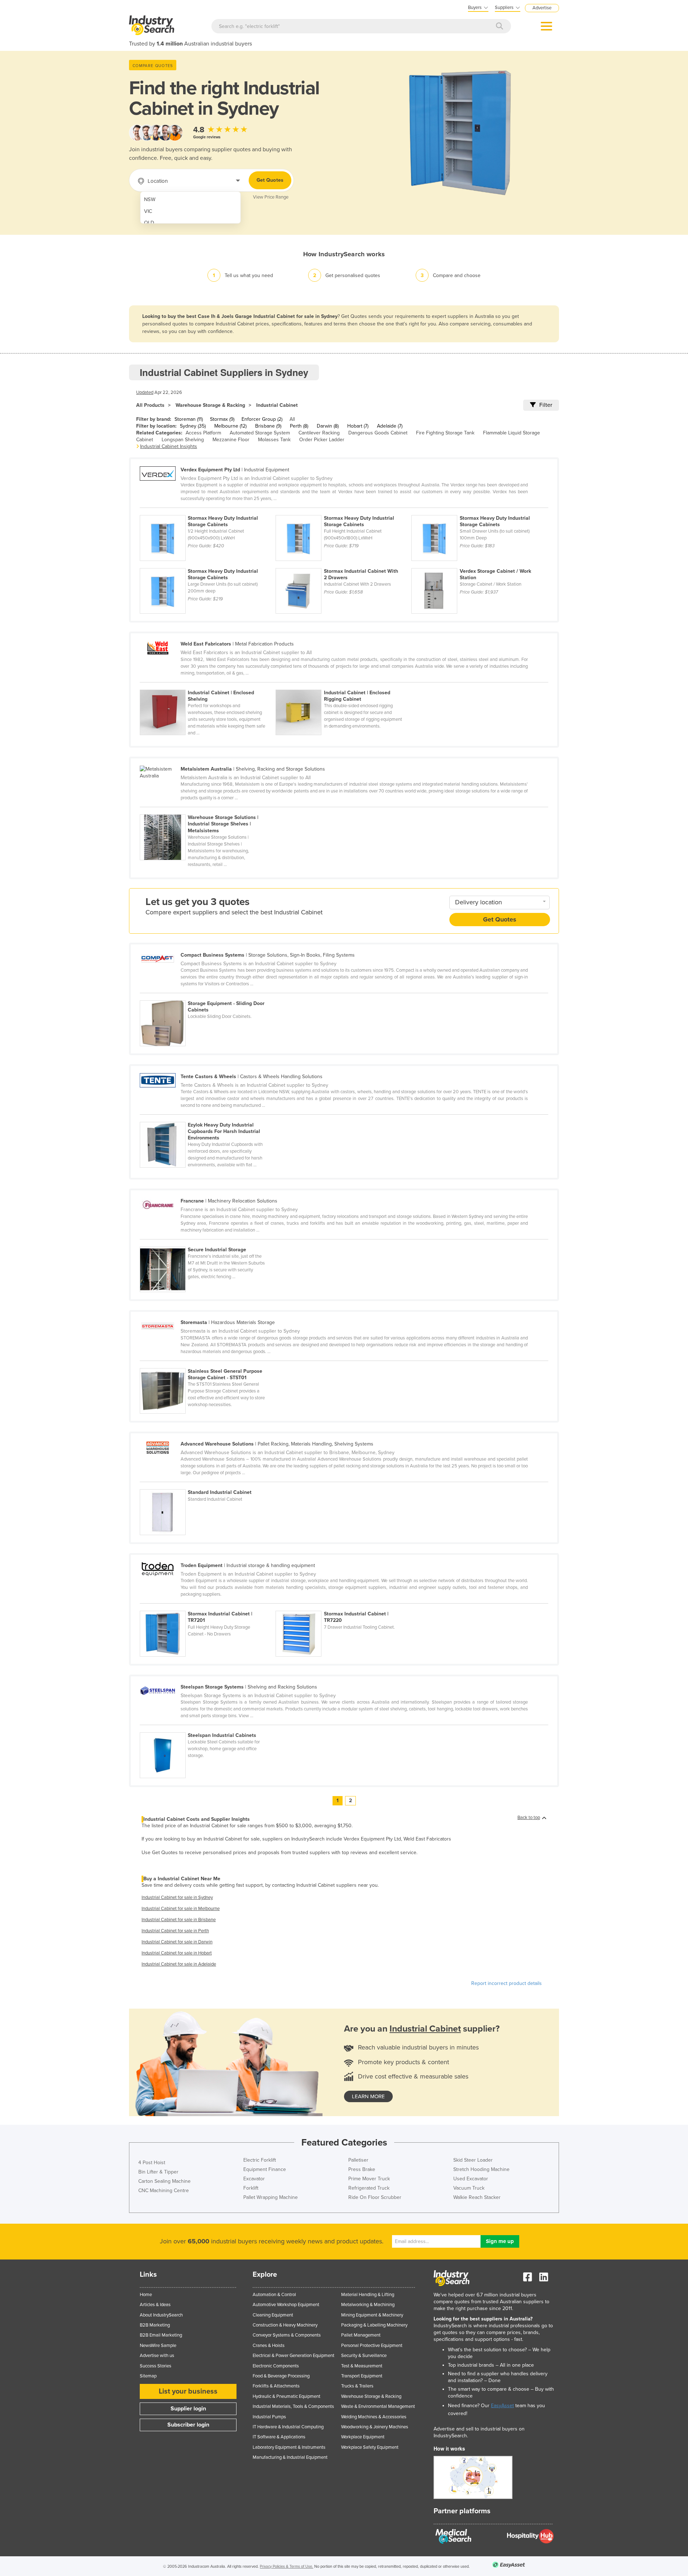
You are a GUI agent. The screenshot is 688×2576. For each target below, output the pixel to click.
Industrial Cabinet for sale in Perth (175, 1931)
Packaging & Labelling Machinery (374, 2325)
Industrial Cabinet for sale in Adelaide (179, 1964)
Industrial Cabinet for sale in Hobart (177, 1953)
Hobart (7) (358, 426)
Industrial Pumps (269, 2417)
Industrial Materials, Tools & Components (293, 2406)
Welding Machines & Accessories (374, 2417)
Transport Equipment (362, 2376)
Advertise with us (157, 2356)
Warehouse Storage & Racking (210, 405)
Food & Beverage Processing (281, 2376)
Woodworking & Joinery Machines (375, 2427)
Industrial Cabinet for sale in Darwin (177, 1942)
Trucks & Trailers (357, 2386)
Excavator (254, 2179)
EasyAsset (502, 2406)
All (292, 419)
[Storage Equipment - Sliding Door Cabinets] (207, 996)
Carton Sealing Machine (164, 2181)
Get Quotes (270, 180)
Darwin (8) (328, 426)
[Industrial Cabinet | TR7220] (343, 1607)
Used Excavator (471, 2179)
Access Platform (203, 433)
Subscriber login (188, 2425)
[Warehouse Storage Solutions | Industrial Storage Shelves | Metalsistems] (207, 810)
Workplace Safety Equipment (370, 2447)
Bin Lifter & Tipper (158, 2172)
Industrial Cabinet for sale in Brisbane (179, 1920)
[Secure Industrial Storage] (207, 1243)
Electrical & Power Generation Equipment (293, 2356)
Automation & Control (274, 2295)
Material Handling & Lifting (368, 2295)
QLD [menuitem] (149, 223)
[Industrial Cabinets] (207, 1728)
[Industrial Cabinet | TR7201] (208, 1607)
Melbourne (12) (230, 426)
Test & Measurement (362, 2366)
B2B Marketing (155, 2325)
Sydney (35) (193, 426)
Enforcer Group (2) (262, 419)
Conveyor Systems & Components (287, 2335)
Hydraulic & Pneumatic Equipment (286, 2396)
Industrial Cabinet (277, 405)
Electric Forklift (260, 2160)
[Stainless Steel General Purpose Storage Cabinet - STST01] (207, 1364)
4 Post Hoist (152, 2163)
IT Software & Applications (279, 2437)
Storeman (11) (189, 419)
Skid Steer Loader (473, 2160)
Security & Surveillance (364, 2356)
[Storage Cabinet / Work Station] (479, 564)
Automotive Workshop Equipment (286, 2305)
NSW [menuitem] (150, 199)
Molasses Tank (274, 440)
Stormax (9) (222, 419)
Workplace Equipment (363, 2437)
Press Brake (362, 2169)
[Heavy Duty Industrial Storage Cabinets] (208, 511)
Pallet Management (361, 2335)
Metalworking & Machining (368, 2305)
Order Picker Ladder (322, 440)
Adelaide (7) (390, 426)
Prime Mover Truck (369, 2179)
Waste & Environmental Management (378, 2406)
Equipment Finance (265, 2169)
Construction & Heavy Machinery (285, 2325)
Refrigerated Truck (369, 2188)
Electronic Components (276, 2366)
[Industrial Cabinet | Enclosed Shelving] (208, 686)
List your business (188, 2391)
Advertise (542, 8)
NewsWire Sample (158, 2346)
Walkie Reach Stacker (477, 2197)
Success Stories (156, 2366)
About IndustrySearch (161, 2315)
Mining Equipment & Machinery (372, 2315)
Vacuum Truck (469, 2188)
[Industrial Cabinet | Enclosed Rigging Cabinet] (343, 686)
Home (146, 2295)
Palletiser (358, 2160)
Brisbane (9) (268, 426)
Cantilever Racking (319, 433)
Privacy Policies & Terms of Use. (286, 2567)
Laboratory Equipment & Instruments (289, 2447)
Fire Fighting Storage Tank (445, 433)
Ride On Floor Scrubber (375, 2197)
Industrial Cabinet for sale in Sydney (177, 1898)
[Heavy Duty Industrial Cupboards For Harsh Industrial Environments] (207, 1118)
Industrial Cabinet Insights (169, 446)
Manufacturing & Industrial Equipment (290, 2457)
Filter (546, 405)
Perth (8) (299, 426)
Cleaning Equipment (273, 2315)
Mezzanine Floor (231, 440)
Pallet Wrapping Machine (271, 2197)
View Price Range (271, 197)
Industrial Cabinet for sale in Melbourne (181, 1909)
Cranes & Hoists (269, 2346)
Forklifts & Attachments (276, 2386)
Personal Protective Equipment (372, 2346)
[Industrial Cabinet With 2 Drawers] (343, 564)
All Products (150, 405)
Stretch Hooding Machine (481, 2169)
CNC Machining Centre (164, 2191)
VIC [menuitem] (148, 211)
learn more (368, 2096)
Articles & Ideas (155, 2305)
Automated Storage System (260, 433)
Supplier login (188, 2409)
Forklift (251, 2188)
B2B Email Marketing (161, 2335)
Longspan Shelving (183, 440)
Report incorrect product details (507, 1983)
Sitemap (148, 2376)
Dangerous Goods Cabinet (378, 433)
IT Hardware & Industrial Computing (288, 2427)
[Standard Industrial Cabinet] (207, 1485)
